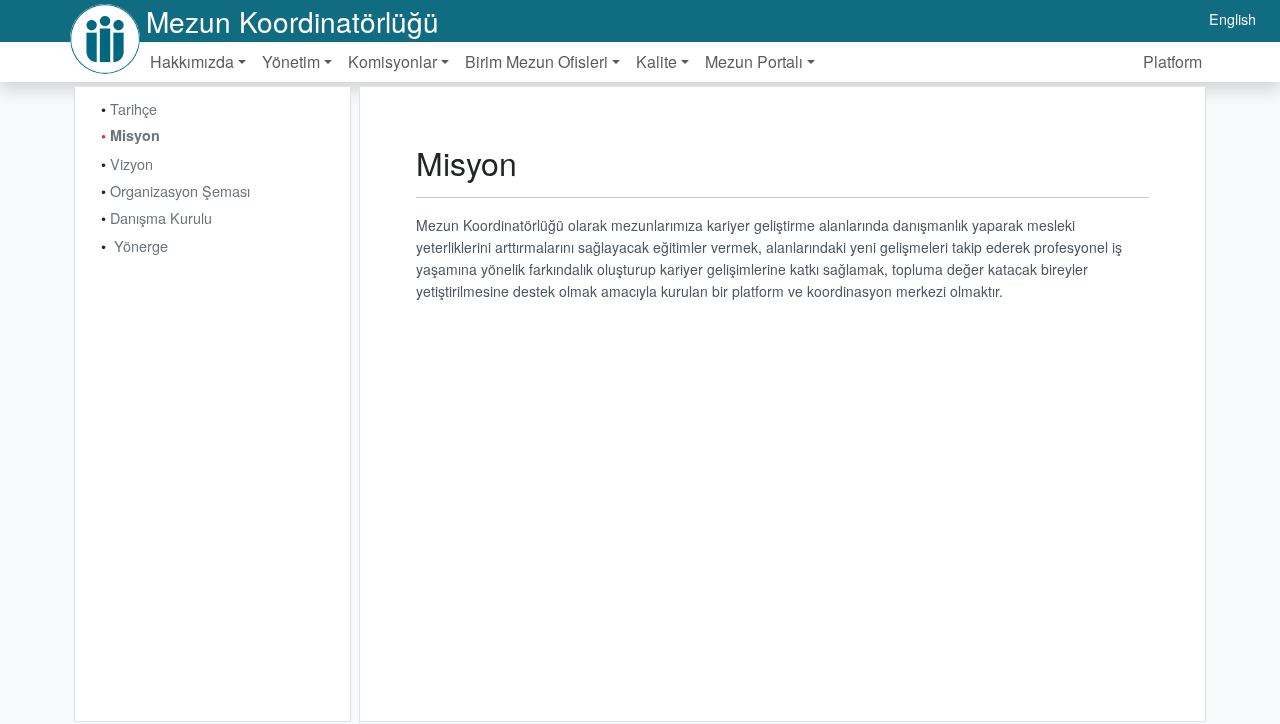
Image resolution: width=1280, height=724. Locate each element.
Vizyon (131, 163)
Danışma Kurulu (161, 217)
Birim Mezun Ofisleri (536, 61)
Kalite (656, 61)
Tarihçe (133, 108)
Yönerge (141, 245)
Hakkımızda (192, 61)
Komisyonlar (392, 61)
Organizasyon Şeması (180, 190)
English (1232, 18)
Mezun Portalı (754, 61)
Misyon (135, 135)
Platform (1172, 61)
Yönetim (291, 61)
